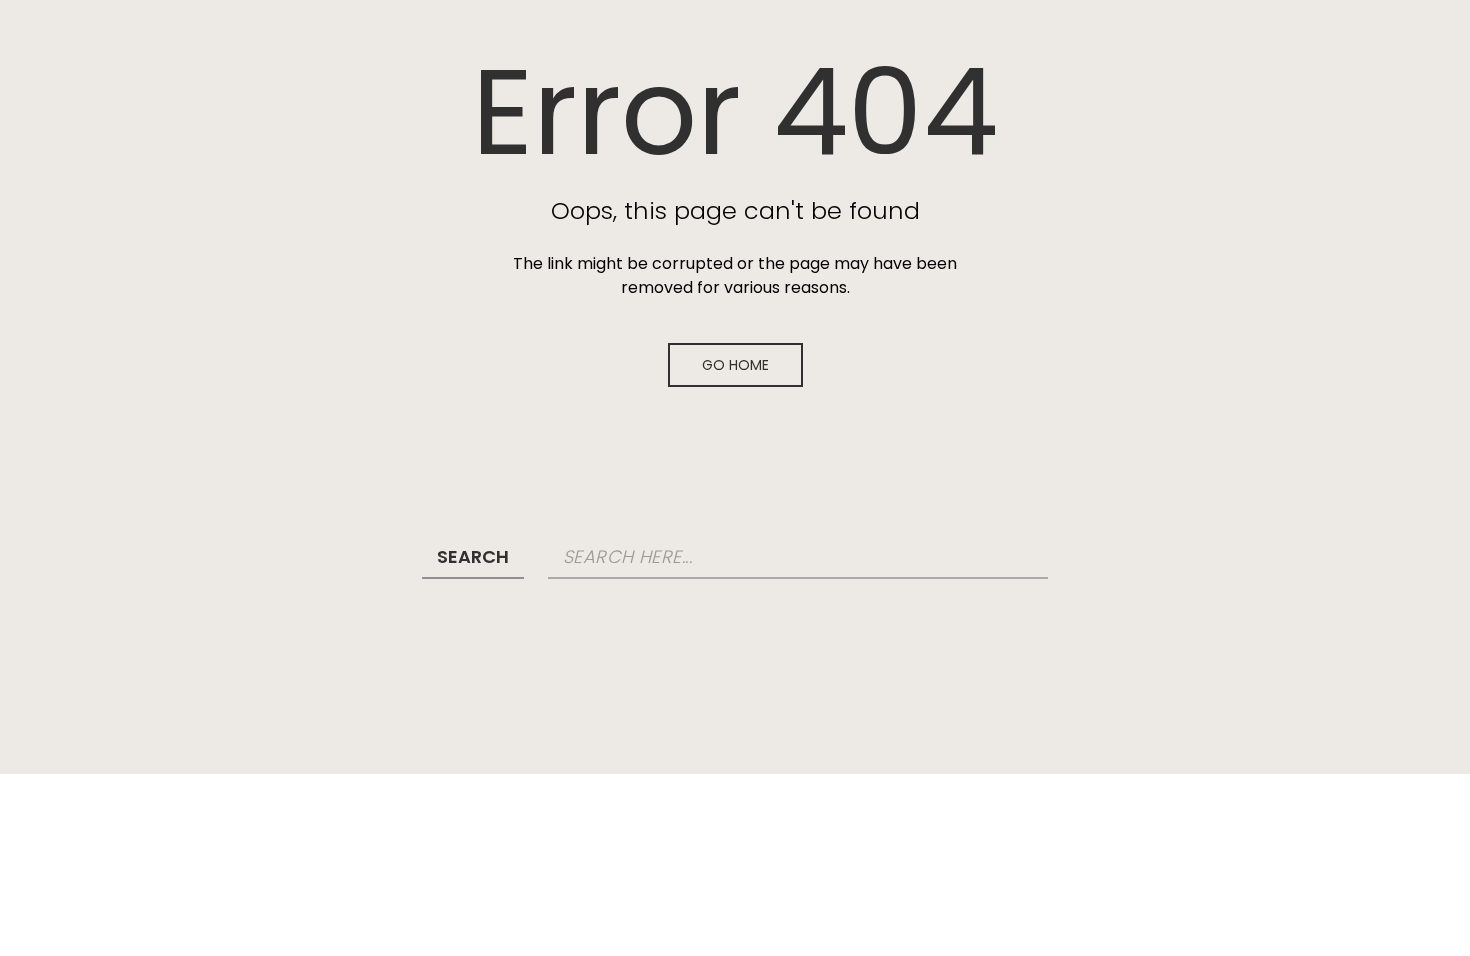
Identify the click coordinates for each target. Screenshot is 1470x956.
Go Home (735, 365)
